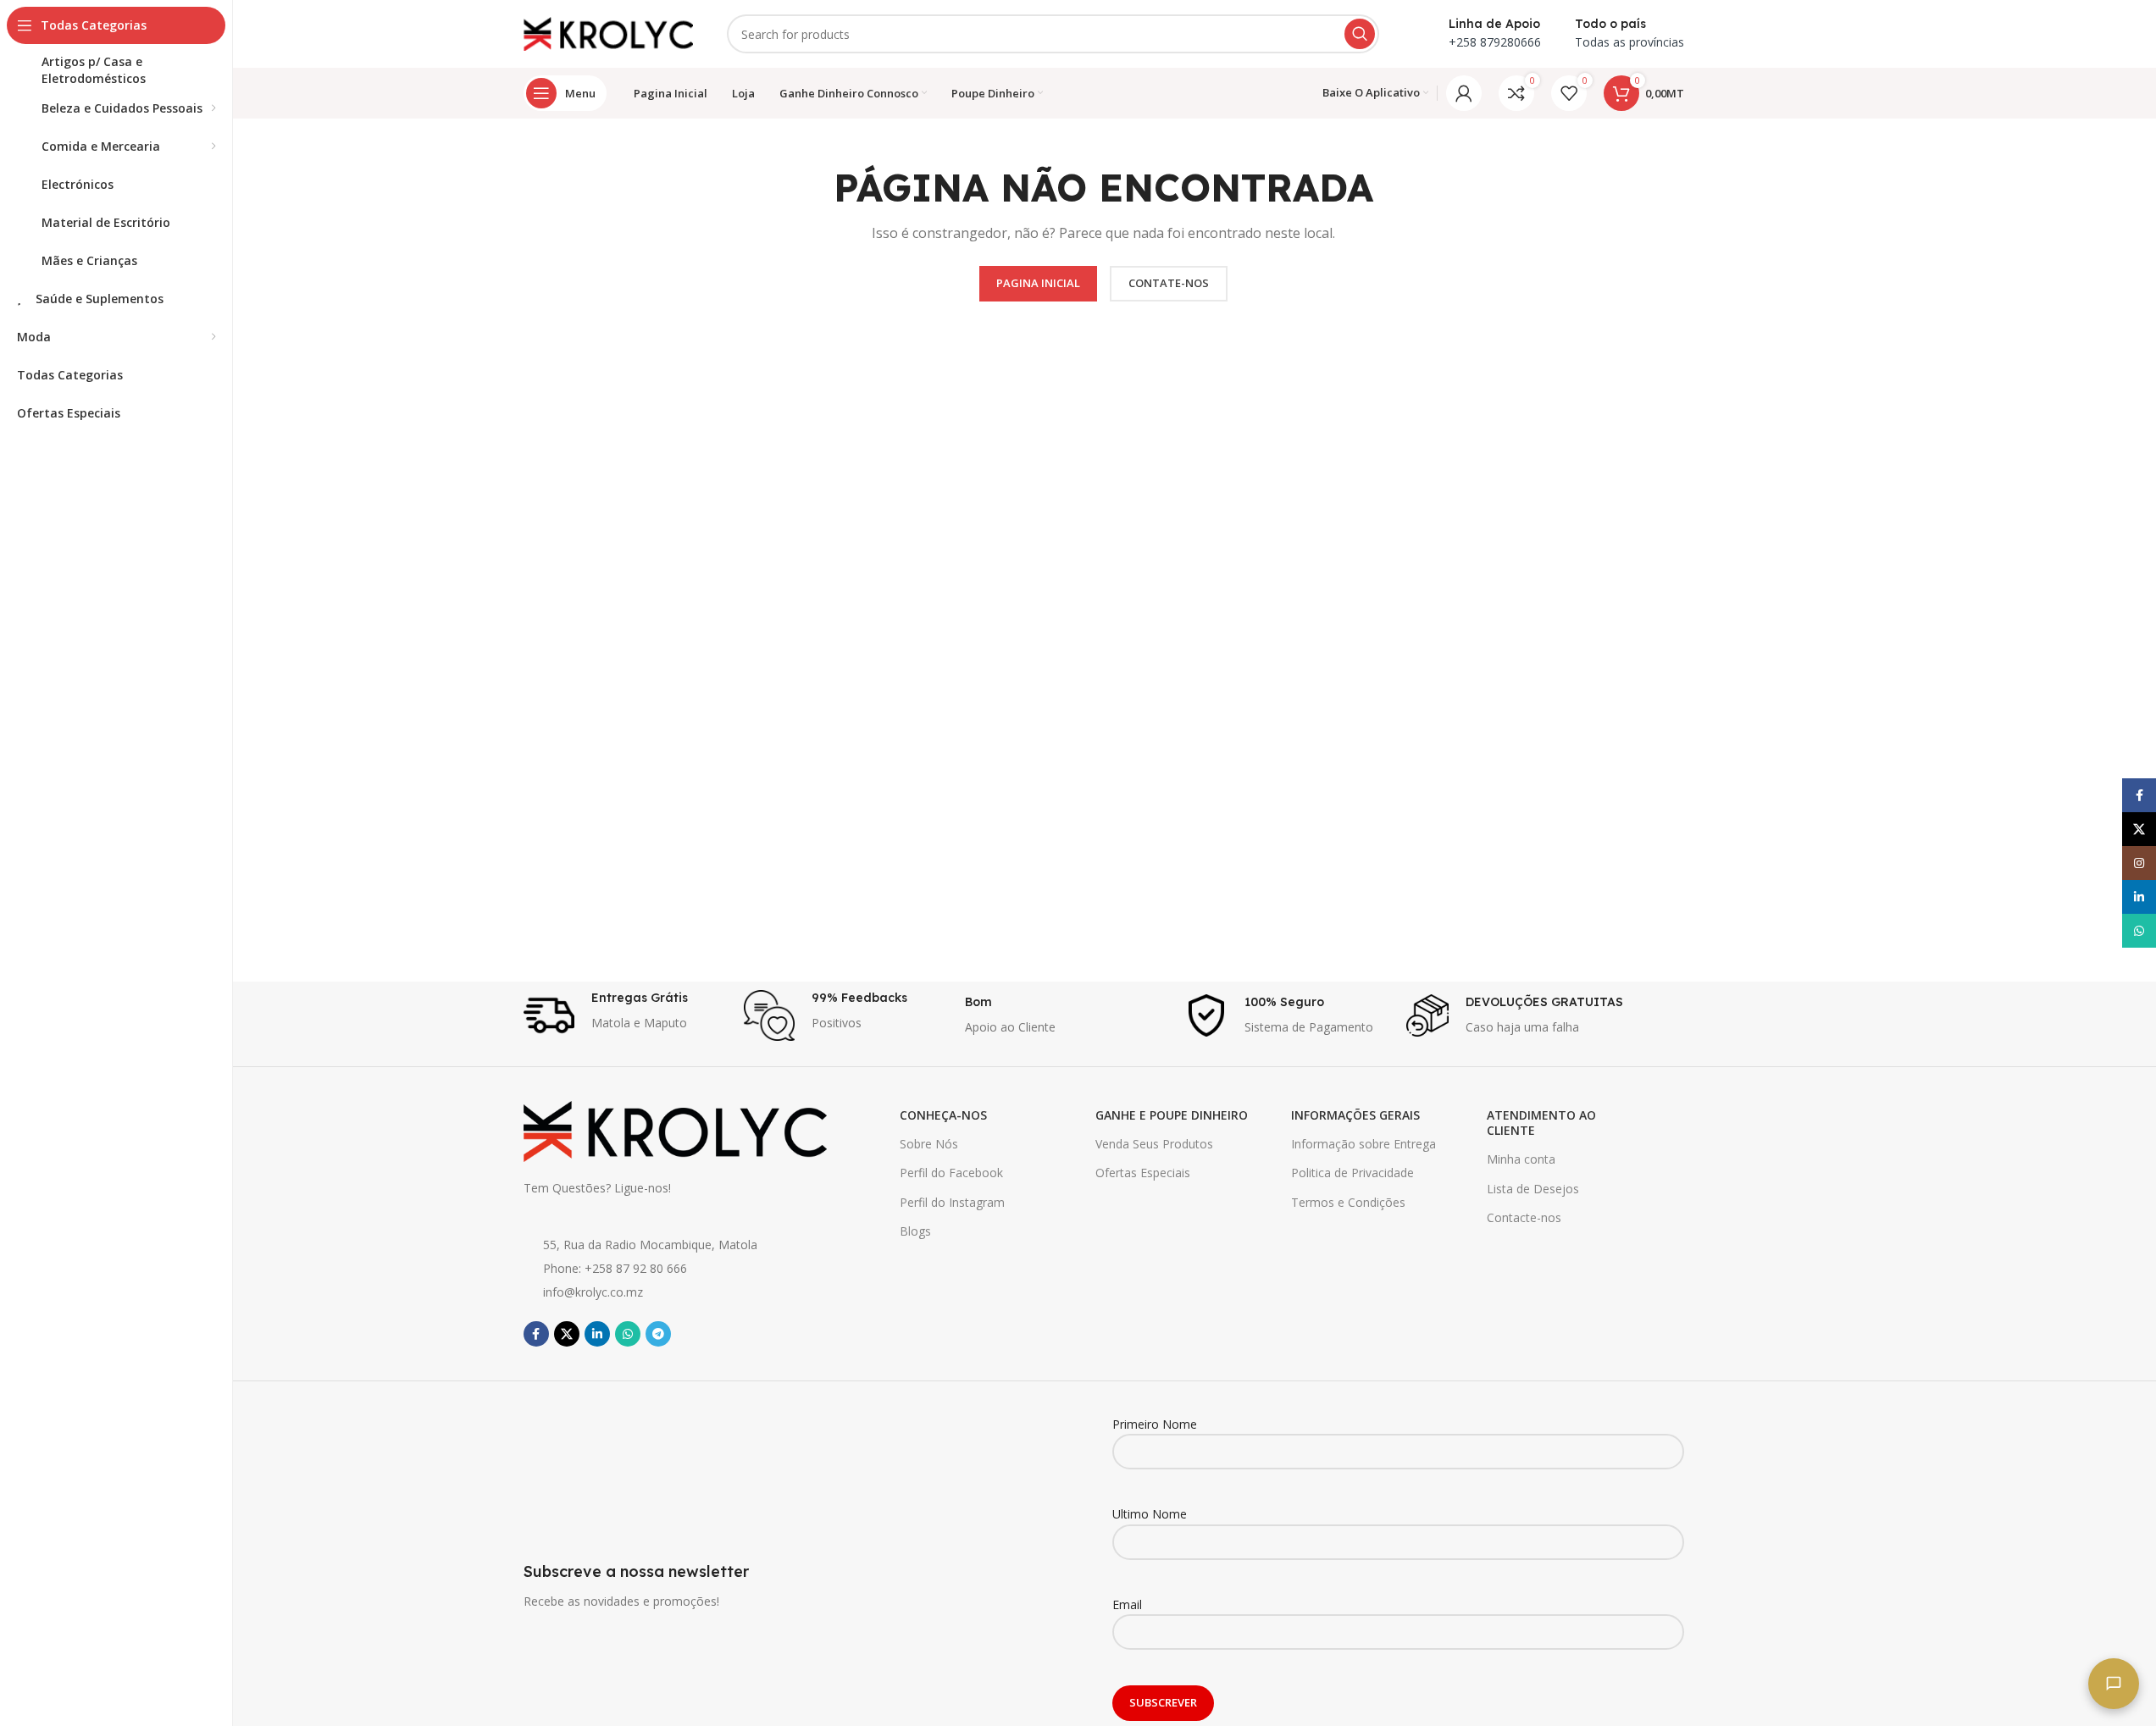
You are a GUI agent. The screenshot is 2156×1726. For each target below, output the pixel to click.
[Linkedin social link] (597, 1334)
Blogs (915, 1231)
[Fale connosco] (2114, 1684)
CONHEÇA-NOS (943, 1115)
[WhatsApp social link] (628, 1334)
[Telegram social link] (658, 1334)
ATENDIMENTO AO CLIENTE (1541, 1123)
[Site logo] (608, 33)
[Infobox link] (626, 1015)
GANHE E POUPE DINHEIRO (1172, 1115)
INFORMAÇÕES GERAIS (1355, 1115)
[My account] (1464, 93)
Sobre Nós (929, 1144)
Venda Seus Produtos (1154, 1144)
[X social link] (567, 1334)
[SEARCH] (1360, 34)
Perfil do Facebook (951, 1173)
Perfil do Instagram (952, 1202)
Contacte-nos (1524, 1217)
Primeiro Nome (1155, 1424)
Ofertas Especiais (1143, 1173)
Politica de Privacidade (1352, 1173)
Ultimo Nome (1150, 1514)
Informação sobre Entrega (1363, 1144)
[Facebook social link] (536, 1334)
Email (1127, 1604)
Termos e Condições (1348, 1202)
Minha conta (1521, 1159)
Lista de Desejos (1533, 1189)
